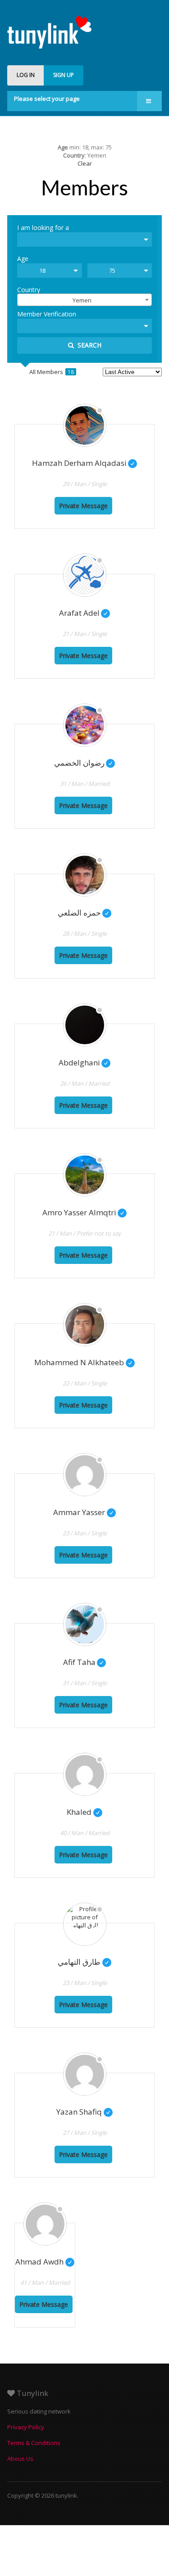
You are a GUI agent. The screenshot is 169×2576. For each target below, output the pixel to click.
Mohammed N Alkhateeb (84, 1362)
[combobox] (84, 300)
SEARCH (88, 345)
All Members (52, 372)
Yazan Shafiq (84, 2112)
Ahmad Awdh (45, 2262)
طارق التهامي (84, 1962)
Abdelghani (84, 1062)
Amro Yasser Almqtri (84, 1212)
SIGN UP (64, 75)
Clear (85, 163)
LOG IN (26, 75)
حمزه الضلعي (84, 913)
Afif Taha (84, 1662)
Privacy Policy (26, 2427)
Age (23, 258)
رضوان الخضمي (84, 763)
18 (42, 271)
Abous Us (20, 2459)
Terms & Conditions (34, 2443)
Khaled (84, 1812)
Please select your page (47, 99)
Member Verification (47, 314)
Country (29, 289)
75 (112, 271)
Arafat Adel (84, 613)
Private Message (83, 506)
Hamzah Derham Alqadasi (84, 463)
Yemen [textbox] (82, 300)
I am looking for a (43, 227)
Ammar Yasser (84, 1512)
